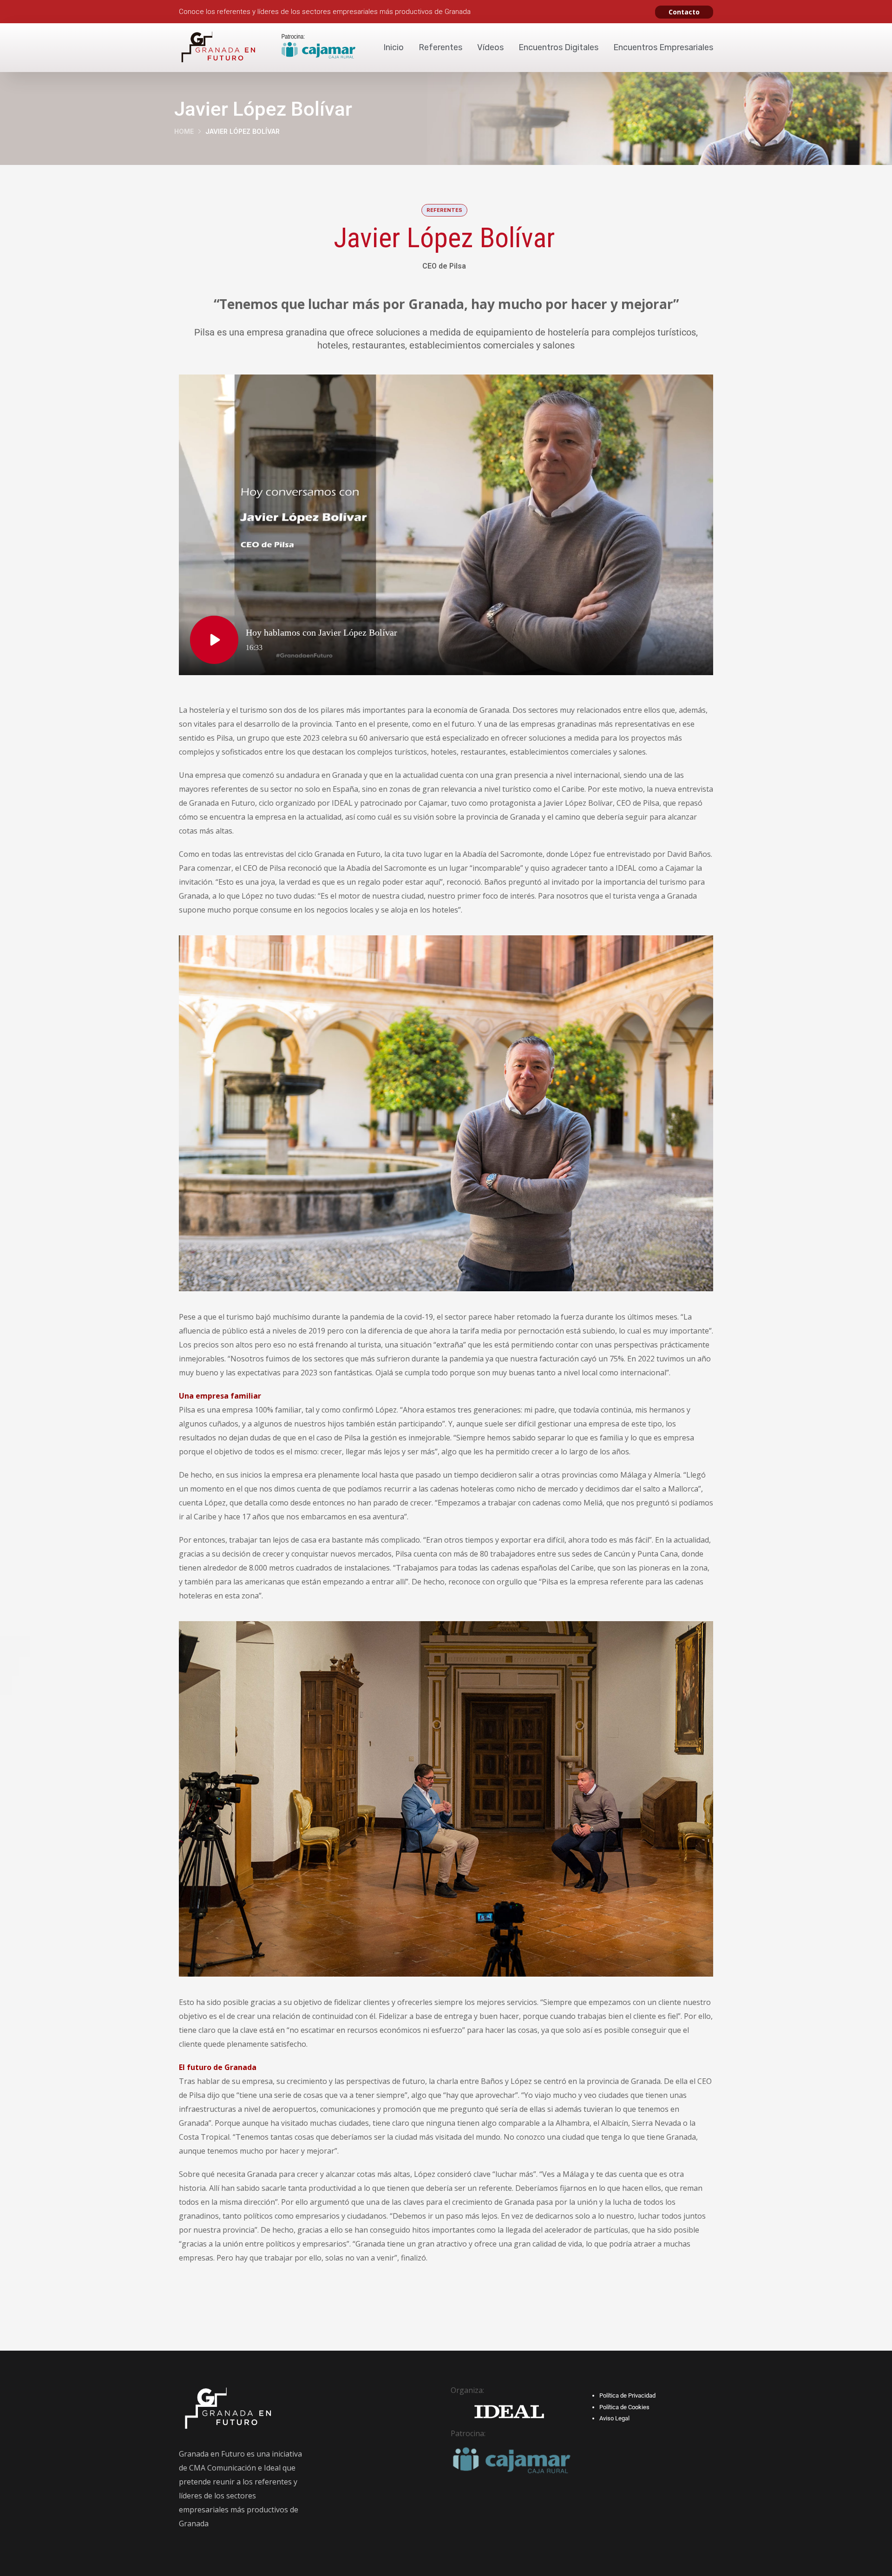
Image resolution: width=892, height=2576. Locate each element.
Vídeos (490, 47)
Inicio (394, 47)
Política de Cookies (624, 2407)
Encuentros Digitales (558, 47)
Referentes (440, 47)
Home (184, 131)
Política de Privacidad (627, 2395)
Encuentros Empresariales (663, 47)
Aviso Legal (614, 2418)
